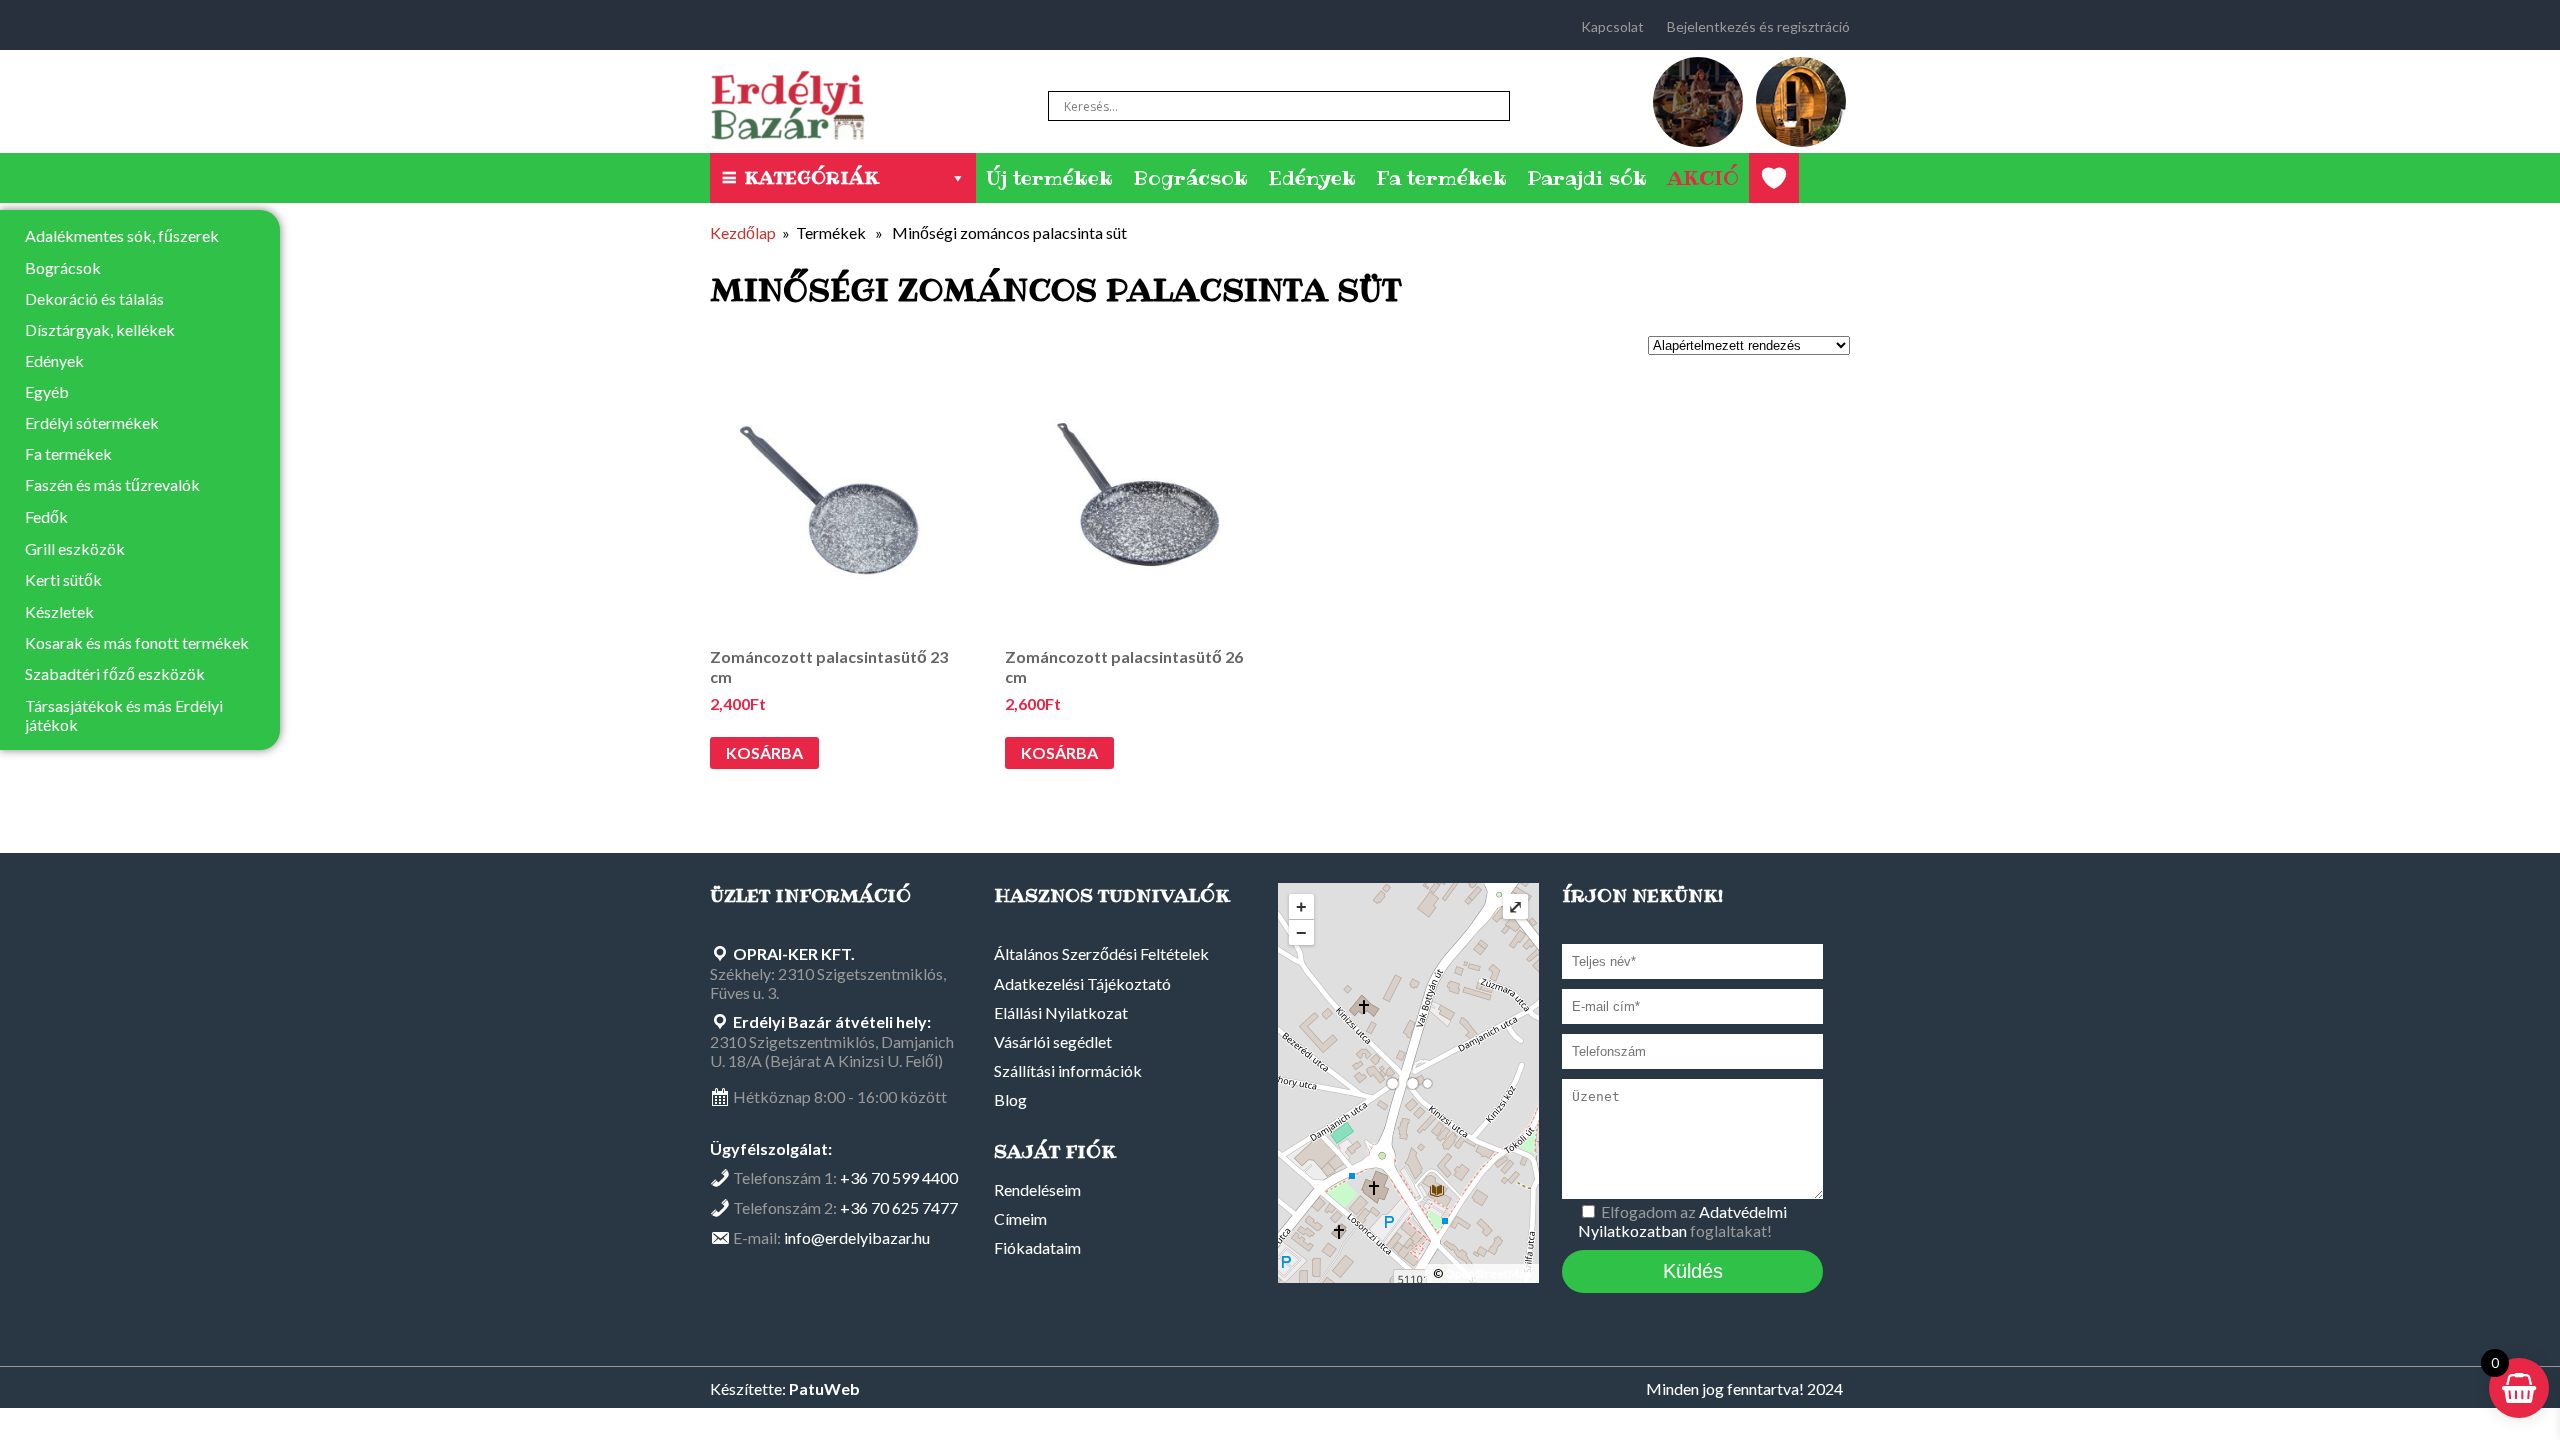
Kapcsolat (1612, 26)
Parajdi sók (1587, 178)
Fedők (46, 516)
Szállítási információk (1068, 1070)
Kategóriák (811, 177)
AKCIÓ (1703, 178)
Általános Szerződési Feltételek (1101, 953)
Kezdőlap (743, 232)
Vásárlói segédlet (1053, 1041)
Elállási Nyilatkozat (1061, 1012)
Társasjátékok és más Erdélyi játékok (124, 715)
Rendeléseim (1037, 1189)
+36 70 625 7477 (899, 1207)
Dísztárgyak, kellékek (100, 329)
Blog (1010, 1099)
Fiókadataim (1037, 1247)
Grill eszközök (75, 548)
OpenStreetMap (1488, 1273)
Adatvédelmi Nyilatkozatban (1682, 1221)
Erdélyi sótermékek (92, 422)
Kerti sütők (63, 579)
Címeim (1020, 1218)
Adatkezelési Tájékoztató (1082, 983)
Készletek (59, 611)
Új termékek (1049, 178)
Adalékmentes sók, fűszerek (122, 235)
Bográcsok (1190, 178)
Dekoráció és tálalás (94, 298)
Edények (1312, 178)
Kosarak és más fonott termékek (137, 642)
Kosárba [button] (764, 752)
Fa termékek (1441, 178)
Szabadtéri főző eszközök (115, 673)
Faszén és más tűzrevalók (112, 484)
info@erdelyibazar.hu (857, 1237)
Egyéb (47, 391)
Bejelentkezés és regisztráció (1758, 26)
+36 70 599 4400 (899, 1177)
